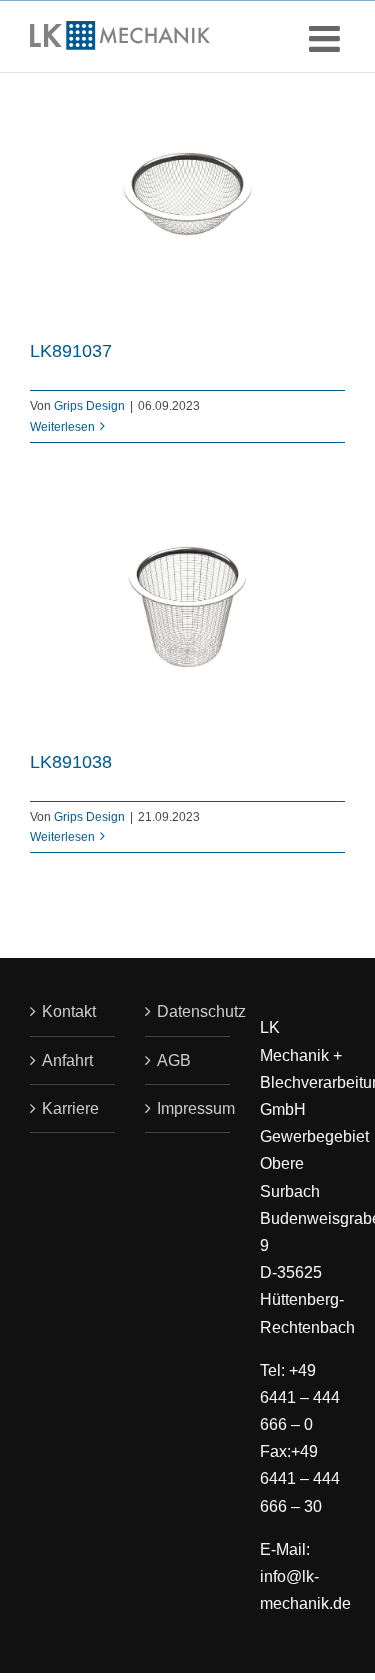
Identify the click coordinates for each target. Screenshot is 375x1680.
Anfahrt (67, 1060)
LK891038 (71, 762)
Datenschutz (188, 1011)
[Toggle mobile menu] (327, 39)
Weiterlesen (62, 427)
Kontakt (69, 1011)
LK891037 (71, 351)
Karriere (70, 1108)
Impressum (188, 1108)
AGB (174, 1060)
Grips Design (89, 406)
